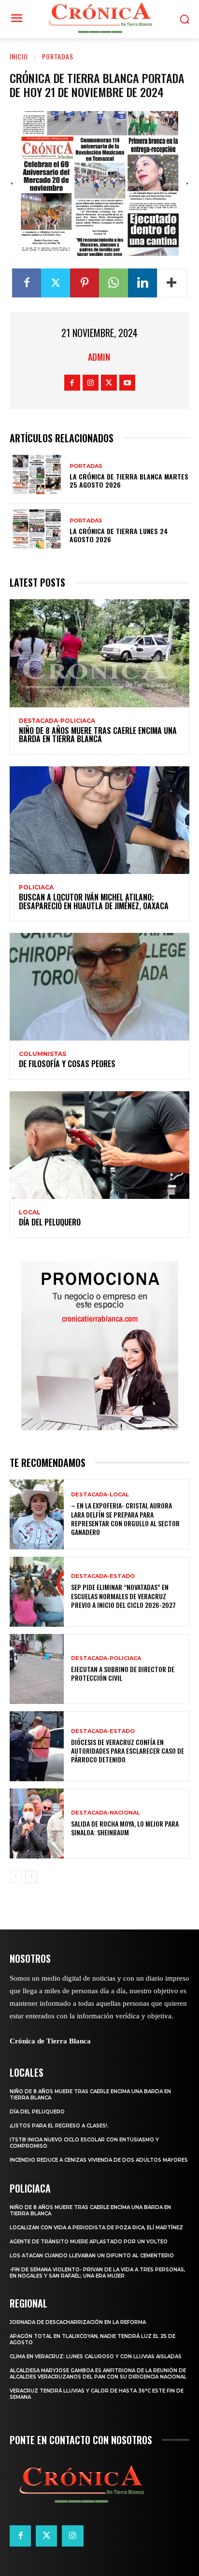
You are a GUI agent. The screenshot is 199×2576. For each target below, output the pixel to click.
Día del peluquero (50, 1222)
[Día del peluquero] (99, 1145)
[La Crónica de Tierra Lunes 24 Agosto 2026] (37, 531)
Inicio (19, 56)
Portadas (58, 56)
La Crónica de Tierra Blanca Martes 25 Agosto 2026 (129, 480)
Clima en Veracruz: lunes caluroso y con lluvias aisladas (96, 2357)
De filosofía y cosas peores (67, 1064)
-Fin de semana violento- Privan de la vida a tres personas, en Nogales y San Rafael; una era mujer (97, 2273)
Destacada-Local (100, 1495)
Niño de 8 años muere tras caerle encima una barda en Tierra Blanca (98, 735)
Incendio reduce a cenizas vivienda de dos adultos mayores (99, 2160)
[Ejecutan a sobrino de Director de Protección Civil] (37, 1669)
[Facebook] (27, 283)
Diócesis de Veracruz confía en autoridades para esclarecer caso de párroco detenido (128, 1751)
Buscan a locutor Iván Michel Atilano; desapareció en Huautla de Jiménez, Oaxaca (94, 901)
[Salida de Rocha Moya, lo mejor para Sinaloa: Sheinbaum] (37, 1823)
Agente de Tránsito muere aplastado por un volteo (89, 2242)
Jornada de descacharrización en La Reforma (78, 2322)
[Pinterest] (85, 283)
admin (99, 357)
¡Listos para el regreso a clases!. (59, 2126)
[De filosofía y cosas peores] (99, 987)
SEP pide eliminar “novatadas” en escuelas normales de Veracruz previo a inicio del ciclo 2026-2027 (123, 1596)
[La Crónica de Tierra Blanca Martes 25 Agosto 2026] (37, 476)
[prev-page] (16, 1877)
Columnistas (43, 1054)
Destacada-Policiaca (57, 721)
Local (30, 1212)
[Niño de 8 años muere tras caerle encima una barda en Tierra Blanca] (99, 653)
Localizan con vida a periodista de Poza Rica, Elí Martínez (96, 2228)
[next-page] (31, 1877)
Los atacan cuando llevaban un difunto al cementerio (92, 2256)
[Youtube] (127, 383)
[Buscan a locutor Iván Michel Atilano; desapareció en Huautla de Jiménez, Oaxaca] (99, 820)
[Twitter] (56, 283)
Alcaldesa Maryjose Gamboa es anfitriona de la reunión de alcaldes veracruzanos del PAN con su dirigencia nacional (98, 2374)
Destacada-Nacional (106, 1813)
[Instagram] (91, 383)
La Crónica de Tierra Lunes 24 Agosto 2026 (119, 535)
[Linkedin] (142, 283)
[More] (172, 283)
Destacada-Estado (103, 1576)
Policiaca (36, 887)
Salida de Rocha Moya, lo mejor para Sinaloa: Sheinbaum (125, 1828)
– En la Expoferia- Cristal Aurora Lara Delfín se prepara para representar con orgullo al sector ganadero (125, 1519)
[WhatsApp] (114, 283)
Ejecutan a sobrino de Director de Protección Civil (123, 1673)
